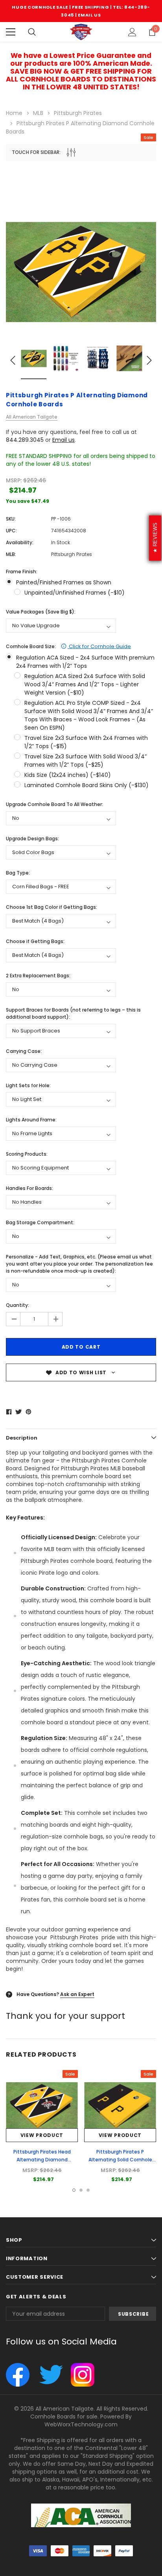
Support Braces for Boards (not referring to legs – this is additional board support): (73, 1013)
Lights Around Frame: (31, 1120)
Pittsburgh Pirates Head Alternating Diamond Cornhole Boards (42, 2160)
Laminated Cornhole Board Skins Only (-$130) (87, 785)
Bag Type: (18, 873)
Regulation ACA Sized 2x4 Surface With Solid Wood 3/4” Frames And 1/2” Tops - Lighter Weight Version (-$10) (85, 684)
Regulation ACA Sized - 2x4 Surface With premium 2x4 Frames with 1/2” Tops (85, 662)
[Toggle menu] (11, 32)
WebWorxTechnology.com (81, 2424)
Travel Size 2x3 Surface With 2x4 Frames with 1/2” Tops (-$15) (86, 742)
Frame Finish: (22, 572)
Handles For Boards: (29, 1188)
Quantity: (17, 1305)
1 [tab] (74, 2190)
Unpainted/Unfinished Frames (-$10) (75, 593)
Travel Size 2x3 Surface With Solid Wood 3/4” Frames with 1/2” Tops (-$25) (86, 761)
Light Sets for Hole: (28, 1085)
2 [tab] (81, 2190)
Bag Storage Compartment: (40, 1222)
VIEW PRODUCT (42, 2135)
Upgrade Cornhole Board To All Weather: (54, 804)
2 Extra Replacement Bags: (38, 976)
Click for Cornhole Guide (99, 646)
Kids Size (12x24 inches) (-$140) (68, 775)
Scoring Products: (27, 1154)
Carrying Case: (24, 1051)
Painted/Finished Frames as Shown (64, 582)
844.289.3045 (25, 440)
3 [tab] (88, 2190)
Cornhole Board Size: (68, 646)
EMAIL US (89, 15)
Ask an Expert (77, 1994)
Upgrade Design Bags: (32, 839)
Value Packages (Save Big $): (41, 612)
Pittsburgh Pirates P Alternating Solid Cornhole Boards (120, 2160)
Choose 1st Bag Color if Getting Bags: (52, 907)
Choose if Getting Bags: (35, 941)
